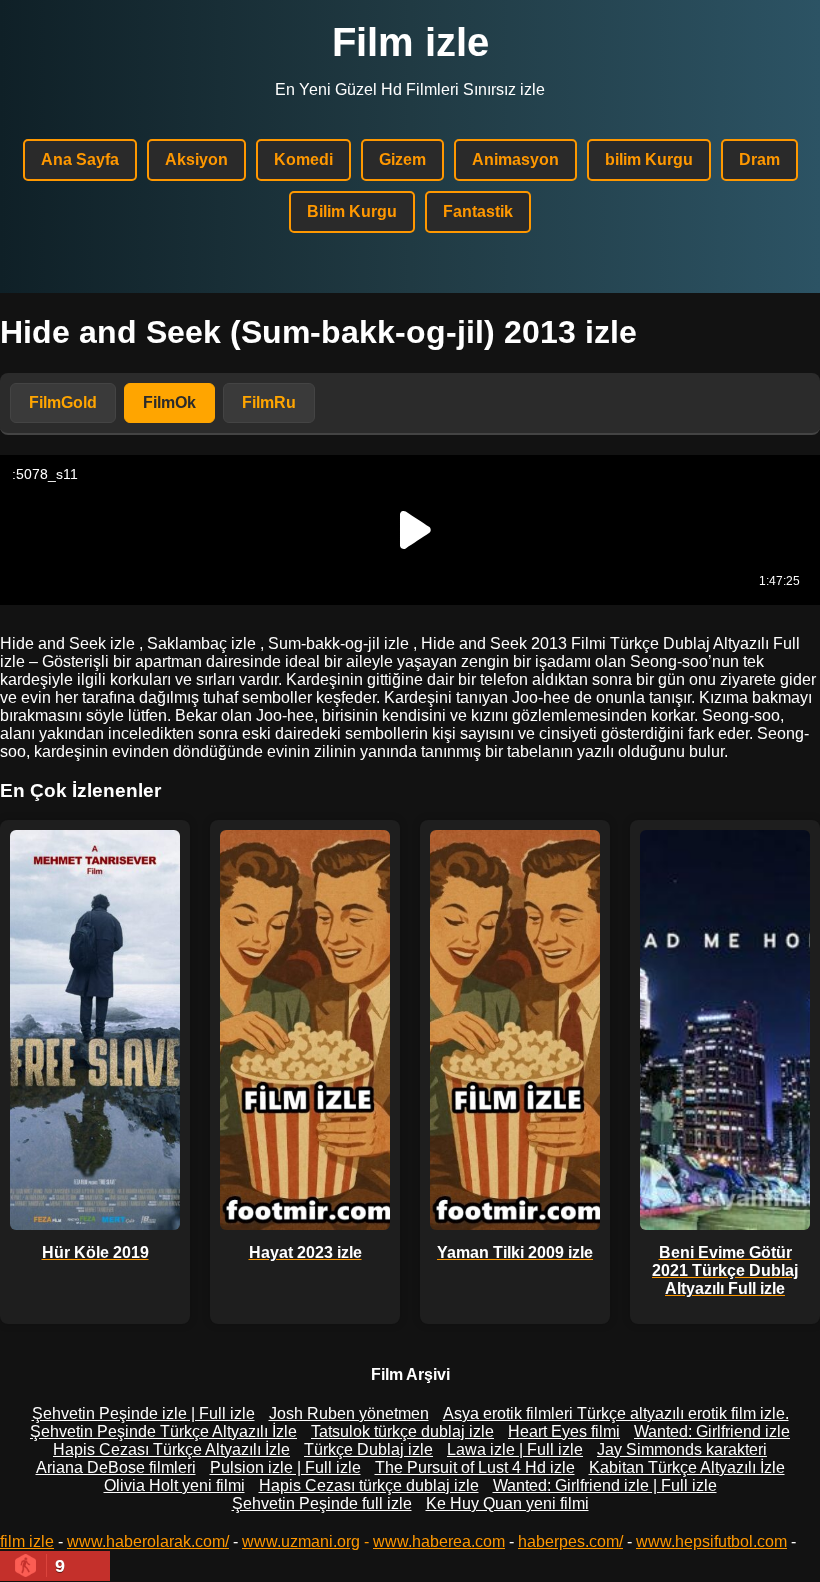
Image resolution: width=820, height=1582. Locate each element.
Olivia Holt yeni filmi (174, 1485)
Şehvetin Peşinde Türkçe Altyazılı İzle (163, 1431)
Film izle (410, 42)
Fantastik (478, 211)
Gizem (402, 159)
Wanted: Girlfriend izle (712, 1431)
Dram (759, 159)
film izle (27, 1541)
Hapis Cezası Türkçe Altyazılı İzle (171, 1449)
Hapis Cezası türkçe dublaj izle (369, 1485)
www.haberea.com (439, 1541)
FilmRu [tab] (269, 402)
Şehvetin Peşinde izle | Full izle (143, 1413)
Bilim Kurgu (352, 211)
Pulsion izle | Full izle (285, 1467)
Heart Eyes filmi (564, 1431)
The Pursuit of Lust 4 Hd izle (475, 1467)
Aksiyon (196, 159)
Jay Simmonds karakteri (682, 1449)
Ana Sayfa (80, 159)
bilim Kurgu (649, 159)
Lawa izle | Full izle (515, 1449)
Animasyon (515, 159)
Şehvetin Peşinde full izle (322, 1503)
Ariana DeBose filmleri (116, 1467)
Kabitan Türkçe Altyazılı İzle (687, 1467)
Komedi (303, 159)
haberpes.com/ (570, 1541)
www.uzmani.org (301, 1541)
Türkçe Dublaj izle (368, 1449)
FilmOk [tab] (169, 402)
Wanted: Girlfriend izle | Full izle (605, 1485)
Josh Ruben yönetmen (349, 1413)
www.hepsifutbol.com (711, 1541)
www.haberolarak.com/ (148, 1541)
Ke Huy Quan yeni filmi (507, 1503)
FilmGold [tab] (63, 402)
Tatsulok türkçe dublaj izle (402, 1431)
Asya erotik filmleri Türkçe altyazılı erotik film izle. (616, 1413)
